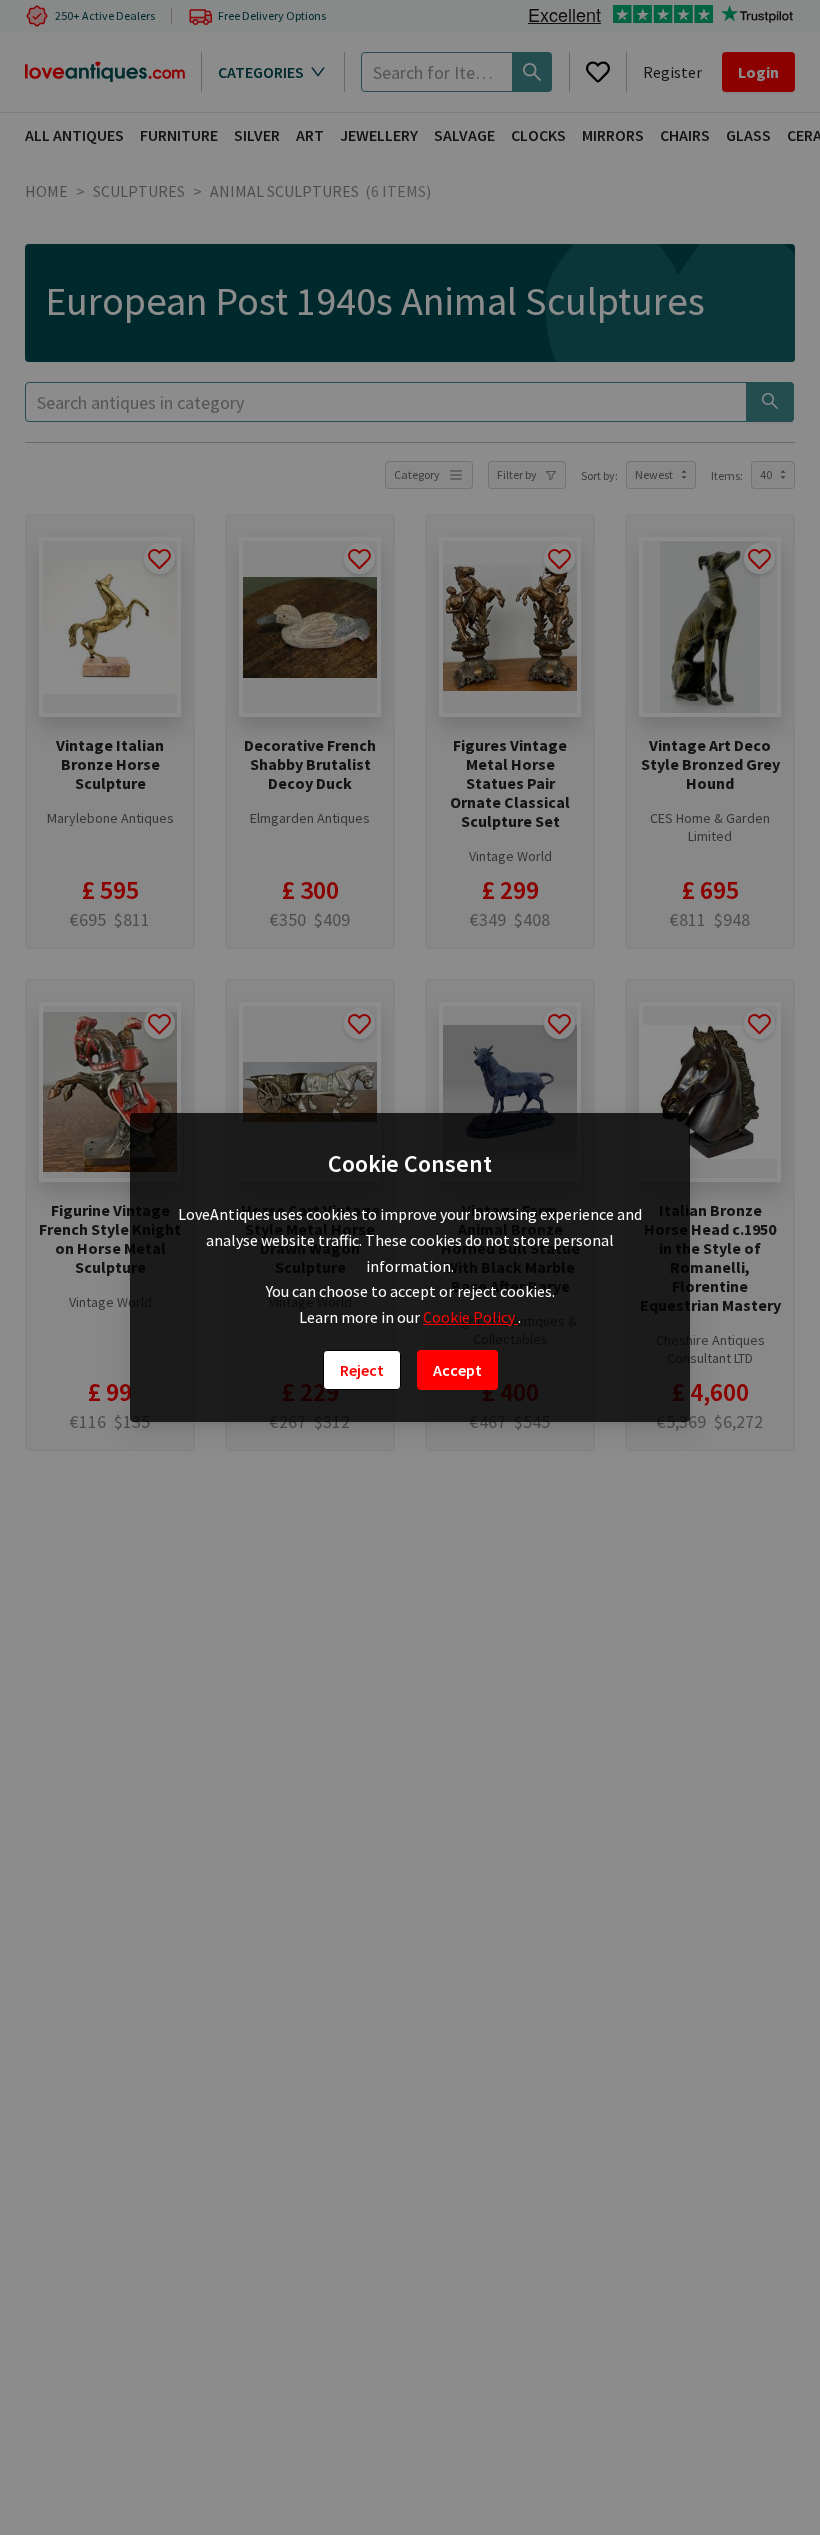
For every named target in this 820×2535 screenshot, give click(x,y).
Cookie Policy (470, 1317)
